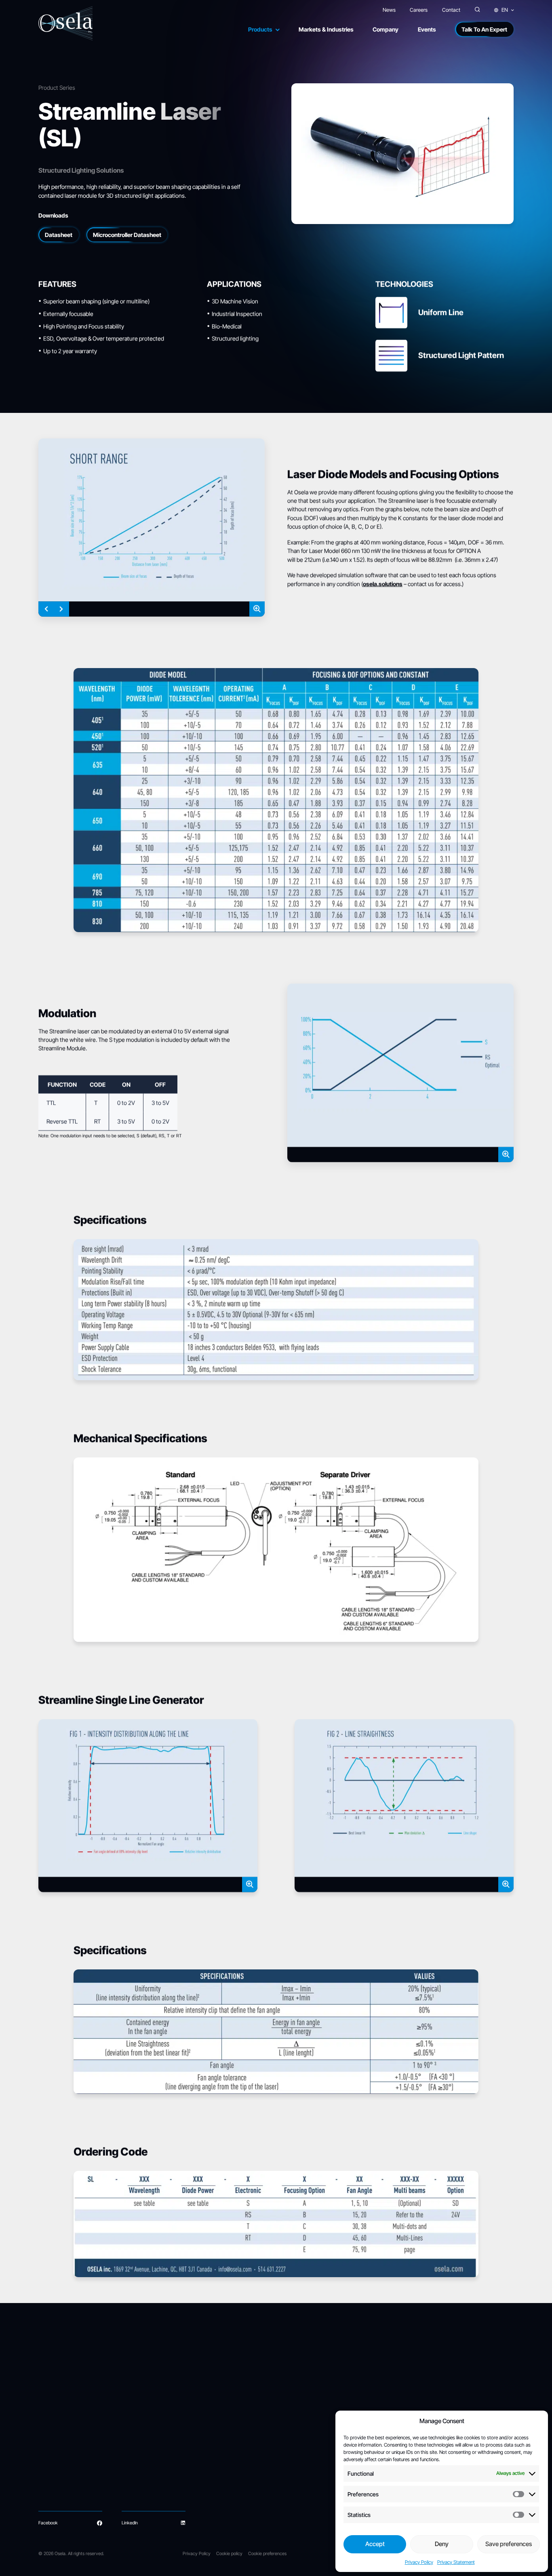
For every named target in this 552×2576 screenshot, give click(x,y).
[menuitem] (504, 10)
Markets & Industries (326, 29)
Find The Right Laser (324, 2428)
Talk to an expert (320, 2471)
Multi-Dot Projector (151, 2445)
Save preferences (509, 2544)
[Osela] (66, 24)
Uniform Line (239, 2428)
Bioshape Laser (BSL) (59, 2445)
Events (427, 29)
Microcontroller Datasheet (127, 235)
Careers (419, 10)
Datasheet (59, 235)
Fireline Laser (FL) (56, 2471)
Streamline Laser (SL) (59, 2436)
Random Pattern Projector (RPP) (70, 2488)
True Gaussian (240, 2462)
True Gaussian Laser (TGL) (158, 2471)
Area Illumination (242, 2471)
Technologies (238, 2412)
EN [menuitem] (505, 10)
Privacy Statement (456, 2562)
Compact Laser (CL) (58, 2428)
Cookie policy (229, 2553)
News (389, 10)
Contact (451, 10)
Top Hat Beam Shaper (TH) (159, 2453)
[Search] (477, 10)
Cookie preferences (267, 2553)
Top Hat (234, 2445)
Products (260, 29)
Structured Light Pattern (251, 2436)
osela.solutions (383, 584)
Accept (375, 2544)
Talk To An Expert (484, 29)
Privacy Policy (419, 2562)
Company (386, 29)
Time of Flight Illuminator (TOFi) (162, 2479)
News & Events (318, 2453)
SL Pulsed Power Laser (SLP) (161, 2462)
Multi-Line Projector (152, 2436)
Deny (442, 2544)
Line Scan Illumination (247, 2453)
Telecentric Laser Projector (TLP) (71, 2479)
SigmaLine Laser (55, 2453)
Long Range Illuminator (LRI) (159, 2428)
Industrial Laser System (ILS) (66, 2462)
